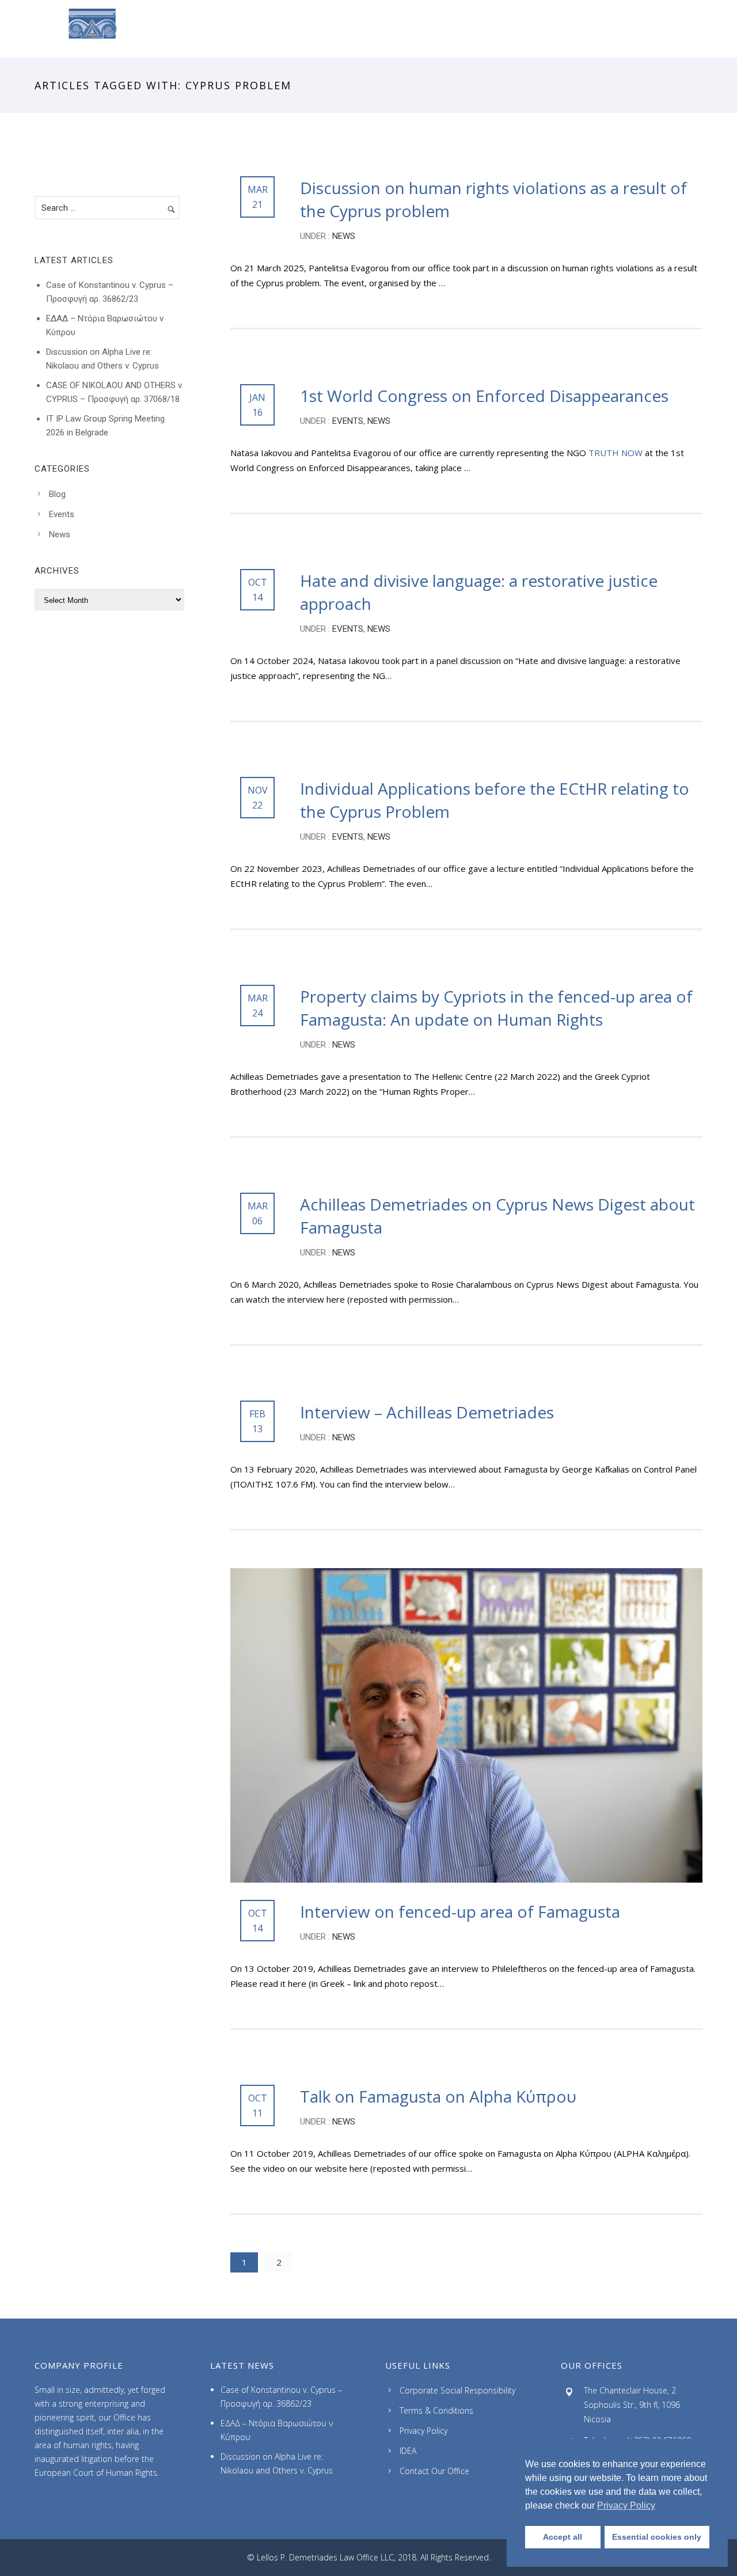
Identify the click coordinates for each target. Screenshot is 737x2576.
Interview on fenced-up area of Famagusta (460, 1911)
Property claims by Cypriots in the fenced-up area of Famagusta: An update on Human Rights (496, 1008)
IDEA (408, 2451)
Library (482, 29)
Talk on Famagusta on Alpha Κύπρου (438, 2096)
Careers (311, 29)
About (189, 29)
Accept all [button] (563, 2537)
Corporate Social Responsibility (457, 2390)
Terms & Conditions (436, 2410)
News (366, 29)
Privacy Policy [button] (626, 2505)
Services (248, 29)
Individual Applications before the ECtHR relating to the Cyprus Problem (495, 800)
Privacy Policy (423, 2431)
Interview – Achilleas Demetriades (427, 1412)
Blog (57, 494)
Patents (421, 29)
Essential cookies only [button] (657, 2537)
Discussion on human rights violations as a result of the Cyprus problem (493, 199)
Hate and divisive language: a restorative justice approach (479, 592)
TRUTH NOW (616, 453)
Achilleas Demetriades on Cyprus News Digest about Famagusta (497, 1216)
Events (347, 421)
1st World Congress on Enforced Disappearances (484, 396)
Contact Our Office (434, 2471)
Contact (543, 29)
